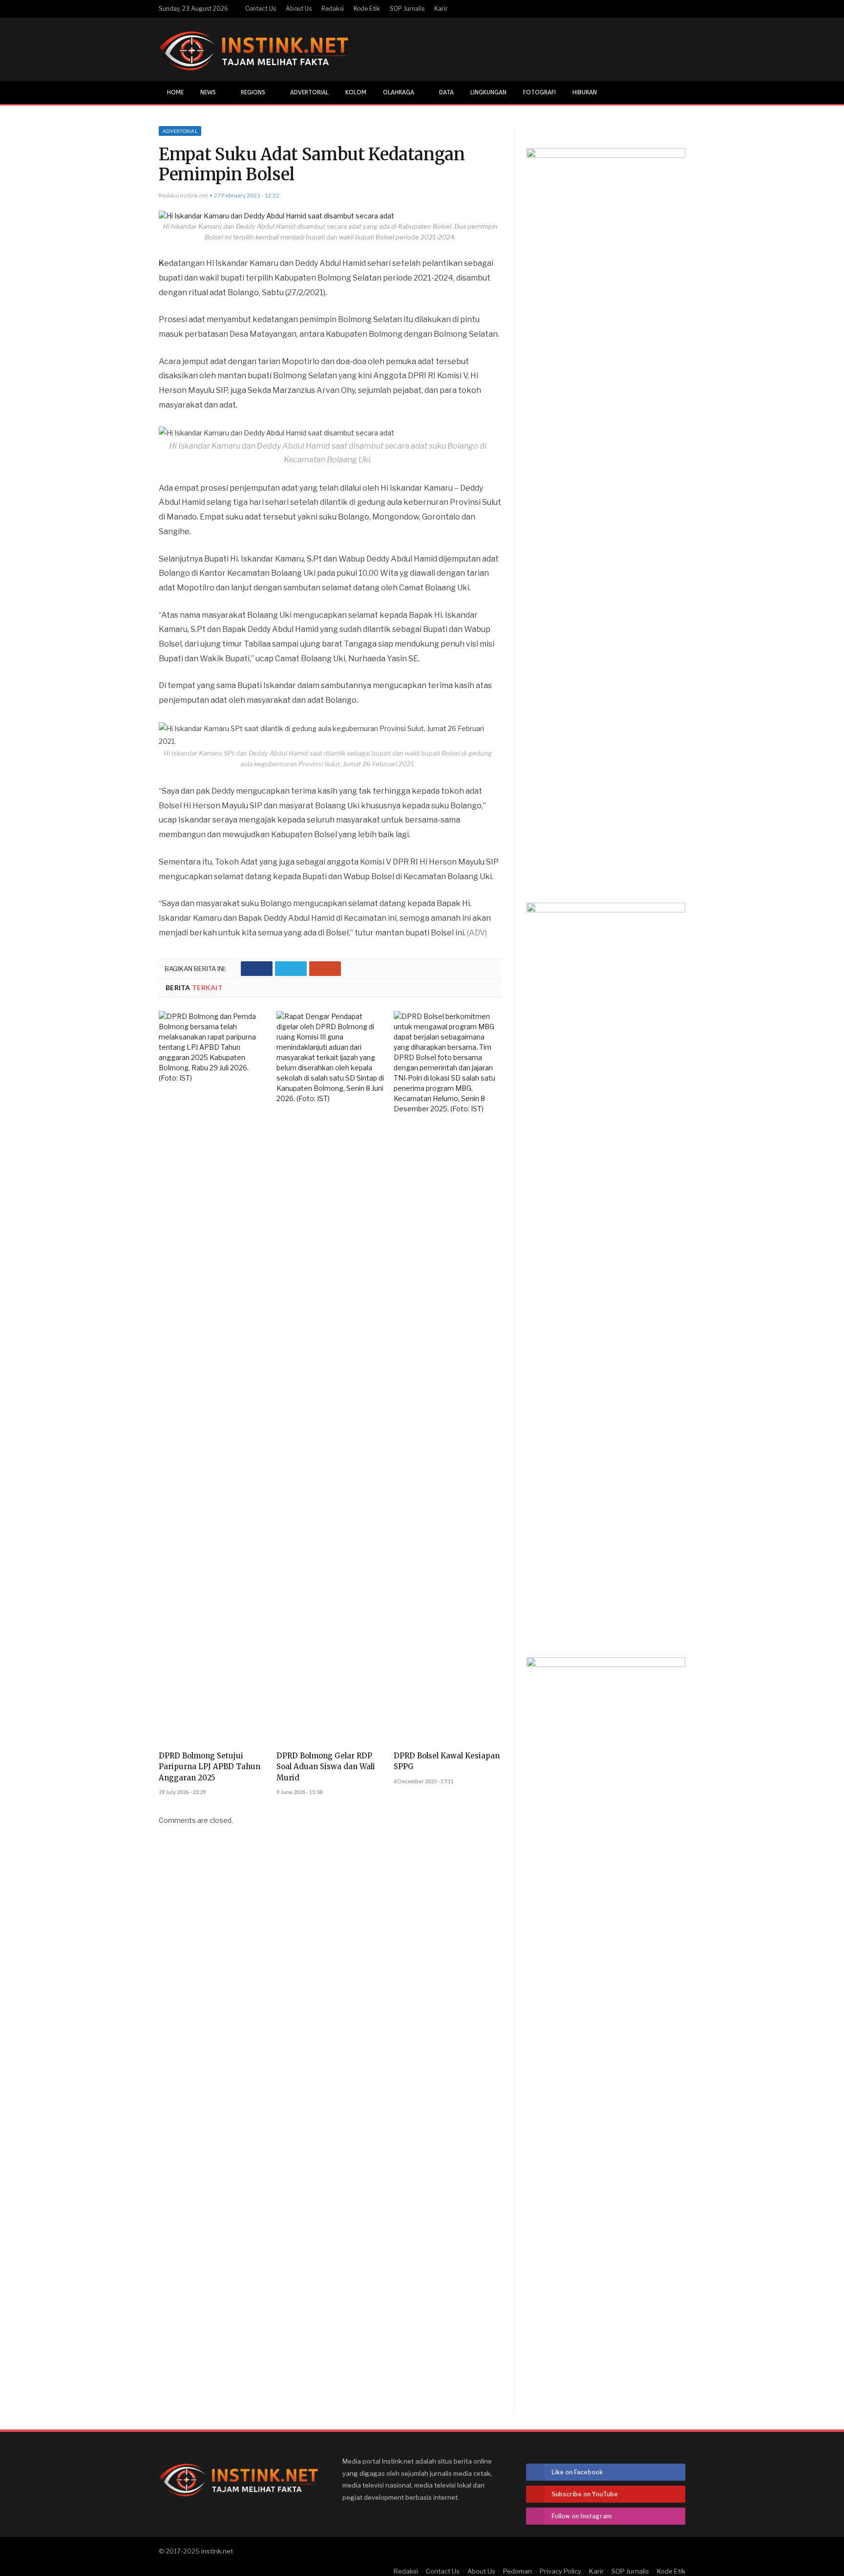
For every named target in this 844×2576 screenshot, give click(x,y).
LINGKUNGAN (488, 92)
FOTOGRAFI (539, 92)
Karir (441, 9)
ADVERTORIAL (309, 92)
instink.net (217, 2551)
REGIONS (253, 92)
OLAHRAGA (399, 92)
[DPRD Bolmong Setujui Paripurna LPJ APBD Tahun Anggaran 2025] (213, 1378)
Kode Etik (367, 9)
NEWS (208, 92)
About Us (299, 9)
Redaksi (333, 9)
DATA (446, 92)
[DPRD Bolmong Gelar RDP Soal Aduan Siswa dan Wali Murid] (330, 1378)
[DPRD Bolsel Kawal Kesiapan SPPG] (448, 1378)
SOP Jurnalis (407, 9)
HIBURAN (585, 92)
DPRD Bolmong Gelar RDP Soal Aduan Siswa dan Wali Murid (326, 1766)
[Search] (677, 93)
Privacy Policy (560, 2571)
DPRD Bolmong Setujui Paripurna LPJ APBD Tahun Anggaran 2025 (210, 1766)
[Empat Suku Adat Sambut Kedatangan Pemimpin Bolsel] (330, 216)
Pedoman (517, 2571)
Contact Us (261, 9)
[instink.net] (253, 49)
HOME (175, 92)
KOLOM (356, 92)
